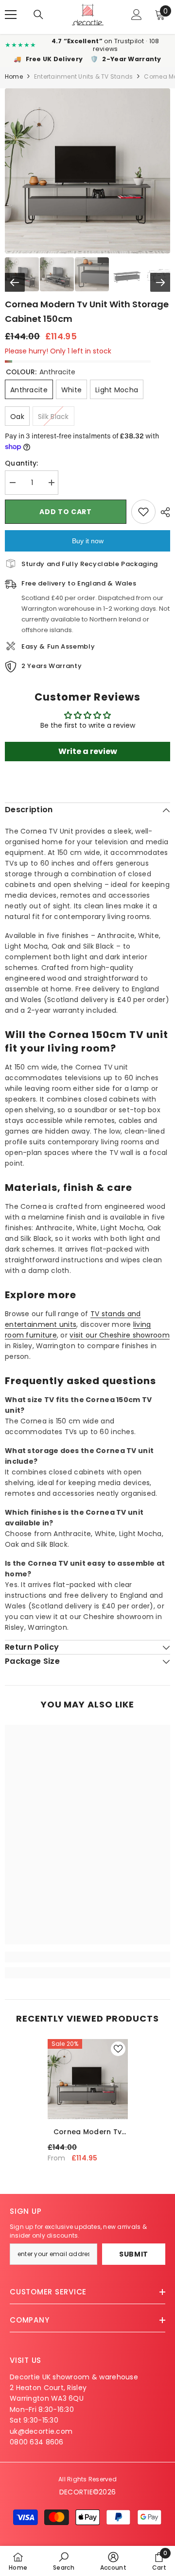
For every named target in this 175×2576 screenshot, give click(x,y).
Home (14, 76)
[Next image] (160, 282)
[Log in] (137, 15)
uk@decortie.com (41, 2431)
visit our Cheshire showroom (120, 1335)
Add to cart (66, 512)
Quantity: (22, 463)
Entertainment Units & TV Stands (83, 76)
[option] (88, 2104)
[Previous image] (15, 282)
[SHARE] (163, 512)
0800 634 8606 (37, 2442)
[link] (87, 1957)
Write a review (88, 751)
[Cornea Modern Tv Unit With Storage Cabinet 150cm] (88, 2079)
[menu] (11, 15)
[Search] (38, 15)
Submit (134, 2254)
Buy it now (88, 541)
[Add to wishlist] (143, 512)
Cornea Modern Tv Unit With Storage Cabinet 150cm (87, 2132)
